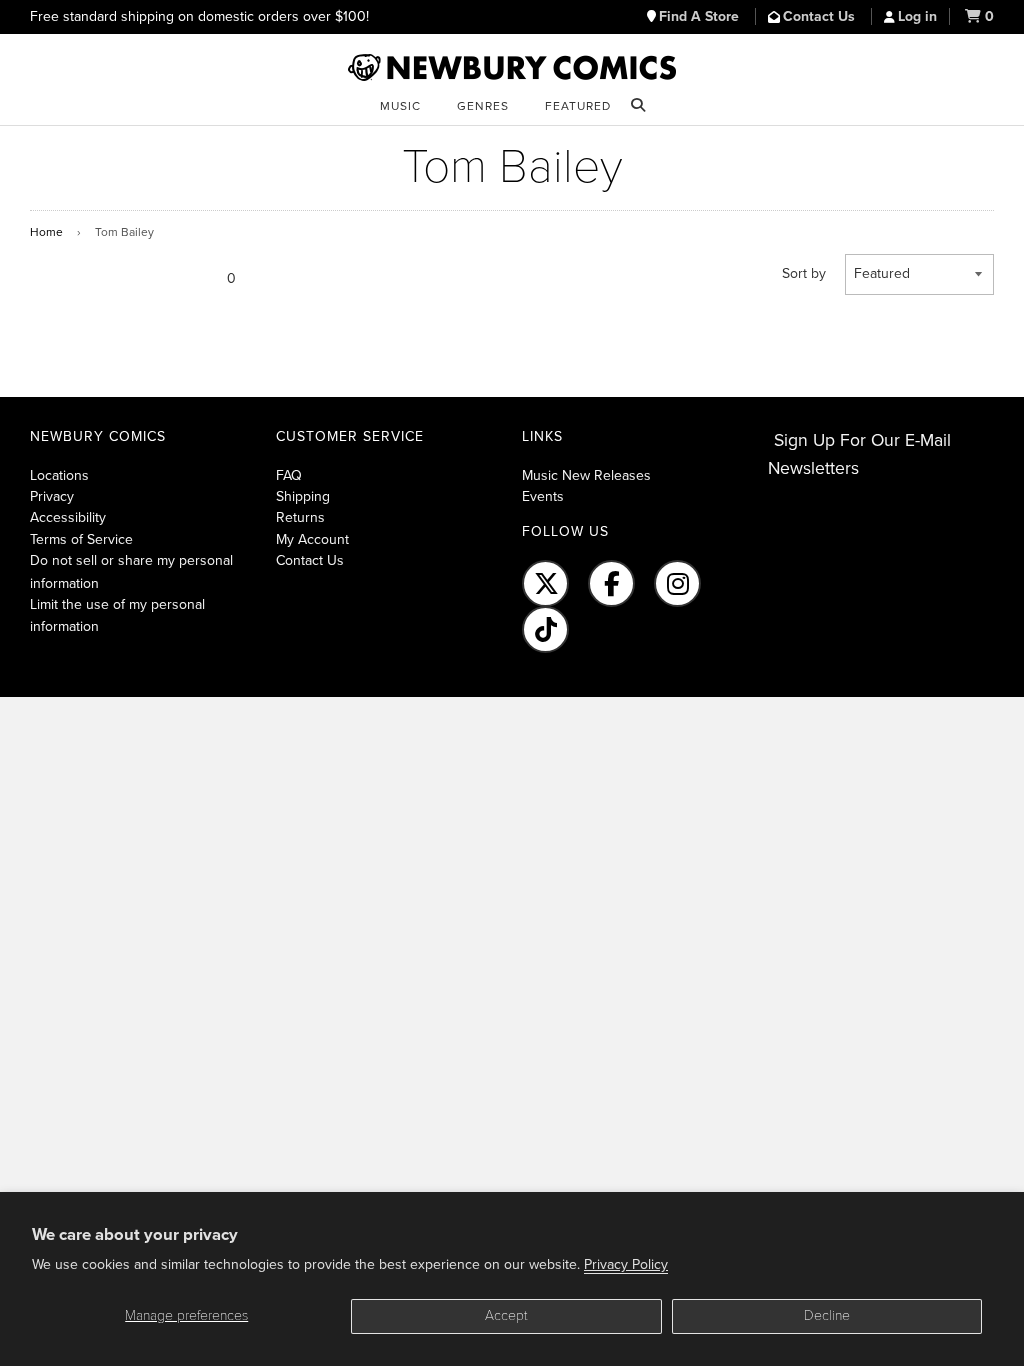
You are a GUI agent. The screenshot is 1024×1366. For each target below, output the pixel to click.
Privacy (52, 496)
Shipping (303, 496)
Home (46, 232)
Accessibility (68, 517)
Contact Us (821, 16)
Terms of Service (81, 539)
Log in (917, 16)
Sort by (804, 273)
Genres (483, 106)
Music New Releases (586, 475)
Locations (59, 475)
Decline (827, 1315)
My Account (312, 539)
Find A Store (701, 16)
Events (543, 496)
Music (400, 106)
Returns (300, 517)
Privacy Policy (626, 1264)
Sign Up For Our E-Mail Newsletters (859, 454)
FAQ (289, 475)
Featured (578, 106)
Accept (506, 1315)
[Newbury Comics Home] (512, 68)
